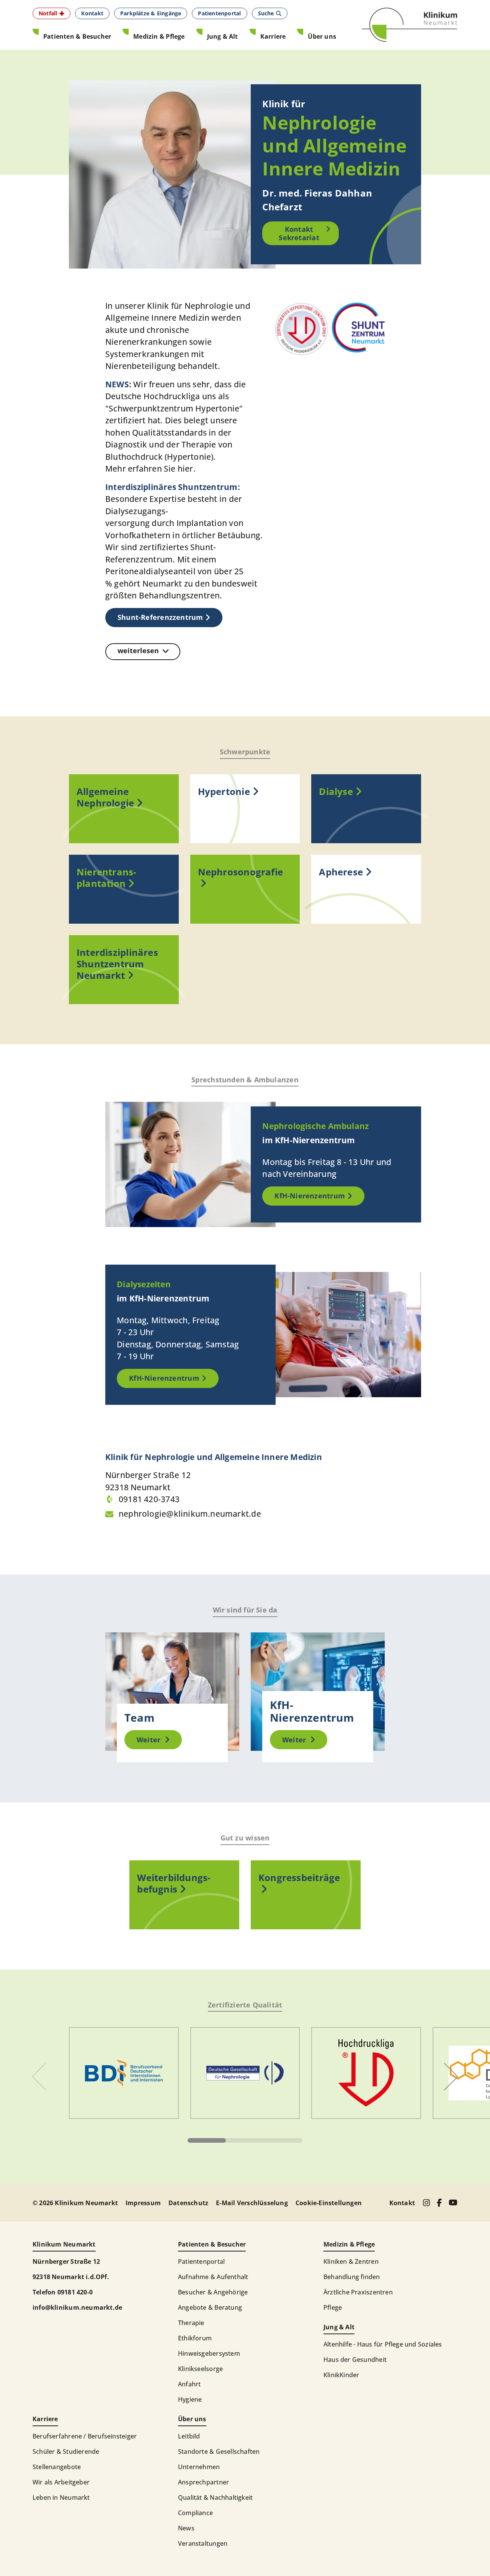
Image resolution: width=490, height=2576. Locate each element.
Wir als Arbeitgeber (61, 2482)
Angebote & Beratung (210, 2307)
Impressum (143, 2203)
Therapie (191, 2323)
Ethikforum (195, 2338)
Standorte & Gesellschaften (219, 2451)
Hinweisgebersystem (209, 2353)
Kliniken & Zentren (351, 2261)
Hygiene (190, 2399)
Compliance (195, 2513)
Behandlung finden (352, 2277)
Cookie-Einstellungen (329, 2203)
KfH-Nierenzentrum (310, 1196)
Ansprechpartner (203, 2482)
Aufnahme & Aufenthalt (213, 2277)
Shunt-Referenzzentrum (160, 617)
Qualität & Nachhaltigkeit (215, 2497)
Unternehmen (199, 2467)
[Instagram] (426, 2203)
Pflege (333, 2307)
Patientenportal (201, 2261)
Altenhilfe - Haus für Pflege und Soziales (383, 2344)
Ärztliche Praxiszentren (358, 2292)
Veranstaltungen (203, 2543)
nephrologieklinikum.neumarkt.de (190, 1514)
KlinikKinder (341, 2375)
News (186, 2528)
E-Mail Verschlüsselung (252, 2203)
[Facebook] (439, 2203)
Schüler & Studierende (66, 2451)
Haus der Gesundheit (355, 2360)
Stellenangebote (57, 2467)
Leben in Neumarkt (61, 2497)
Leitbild (189, 2436)
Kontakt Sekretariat (299, 234)
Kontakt (402, 2203)
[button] (51, 13)
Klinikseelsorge (200, 2369)
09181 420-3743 (149, 1499)
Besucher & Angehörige (213, 2292)
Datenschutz (188, 2203)
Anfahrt (189, 2384)
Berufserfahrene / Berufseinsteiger (85, 2436)
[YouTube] (453, 2202)
